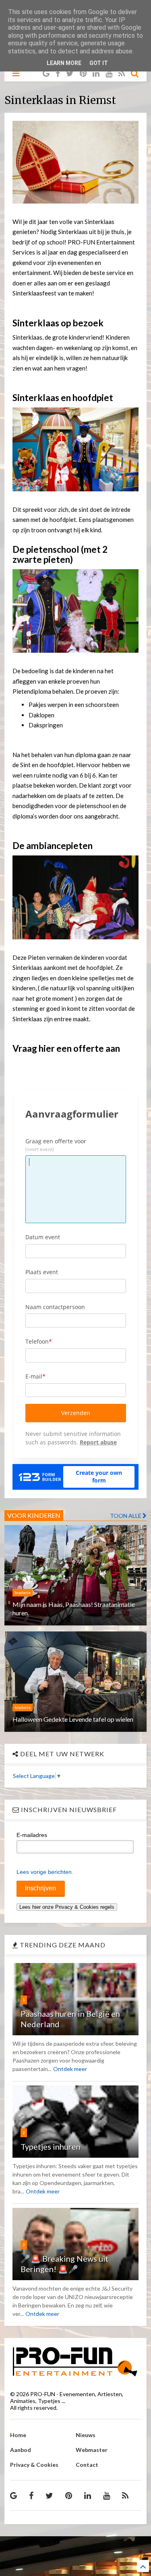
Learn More (64, 63)
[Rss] (122, 73)
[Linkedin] (96, 73)
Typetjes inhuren (51, 2146)
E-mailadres (32, 1835)
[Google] (46, 73)
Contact (87, 2465)
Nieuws (86, 2435)
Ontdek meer (70, 2069)
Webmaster (92, 2450)
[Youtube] (109, 73)
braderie (23, 1592)
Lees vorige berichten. (45, 1872)
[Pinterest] (83, 73)
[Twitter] (70, 73)
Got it (99, 63)
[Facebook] (58, 73)
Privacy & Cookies (34, 2465)
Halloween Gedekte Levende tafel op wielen (73, 1719)
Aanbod (21, 2450)
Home (18, 2435)
